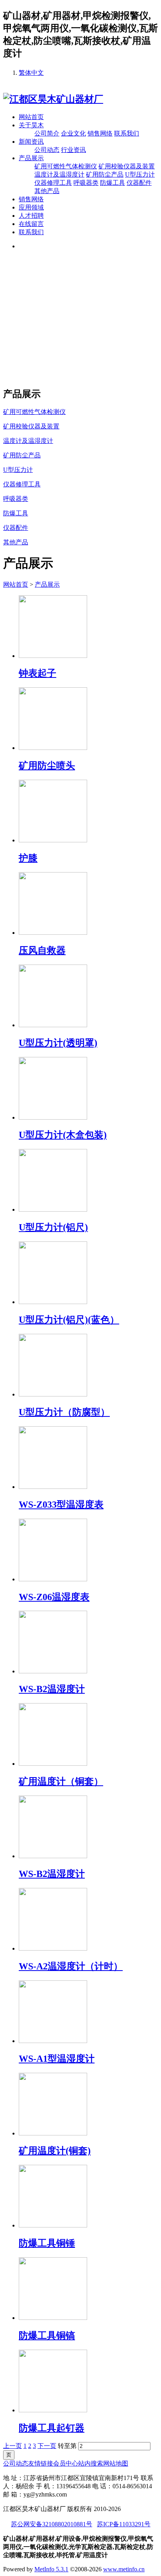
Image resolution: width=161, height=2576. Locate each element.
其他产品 (47, 191)
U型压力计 (140, 174)
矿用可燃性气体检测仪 (66, 166)
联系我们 (127, 133)
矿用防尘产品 (105, 174)
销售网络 (100, 133)
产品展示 (31, 158)
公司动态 (47, 150)
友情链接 (41, 2463)
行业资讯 (73, 150)
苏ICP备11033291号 (124, 2524)
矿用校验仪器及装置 (127, 166)
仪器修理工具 (53, 183)
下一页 (47, 2446)
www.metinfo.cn (124, 2569)
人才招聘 (31, 216)
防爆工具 (113, 183)
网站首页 (31, 117)
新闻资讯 (31, 142)
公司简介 (47, 133)
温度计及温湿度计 (59, 174)
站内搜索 (91, 2463)
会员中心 (66, 2463)
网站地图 (116, 2463)
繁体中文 (31, 73)
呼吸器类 (86, 183)
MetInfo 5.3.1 (51, 2569)
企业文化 (73, 133)
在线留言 (31, 224)
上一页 (13, 2446)
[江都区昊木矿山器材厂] (53, 99)
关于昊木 (31, 125)
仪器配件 (139, 183)
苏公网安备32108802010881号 (52, 2524)
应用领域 (31, 207)
